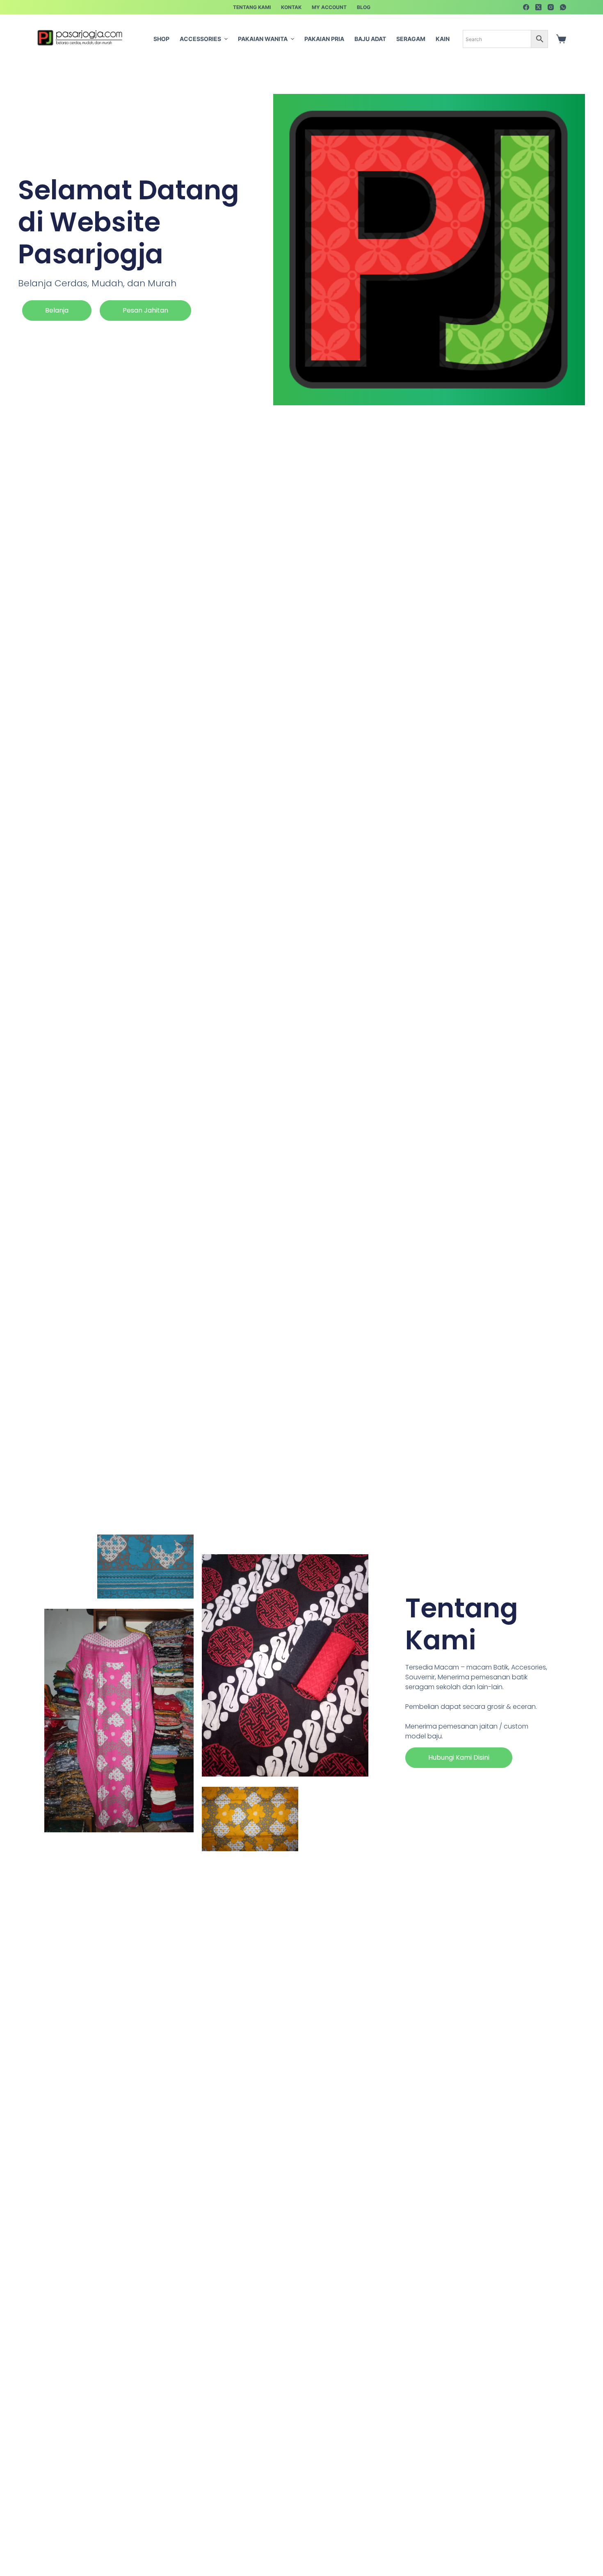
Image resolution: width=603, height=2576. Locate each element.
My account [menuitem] (329, 7)
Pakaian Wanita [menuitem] (263, 39)
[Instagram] (551, 7)
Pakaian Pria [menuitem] (324, 39)
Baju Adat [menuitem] (370, 39)
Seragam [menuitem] (411, 39)
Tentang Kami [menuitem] (252, 7)
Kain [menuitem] (443, 39)
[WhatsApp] (563, 7)
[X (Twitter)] (538, 7)
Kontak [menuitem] (291, 7)
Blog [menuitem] (364, 7)
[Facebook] (526, 7)
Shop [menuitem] (161, 39)
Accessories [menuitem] (200, 39)
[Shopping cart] (561, 39)
